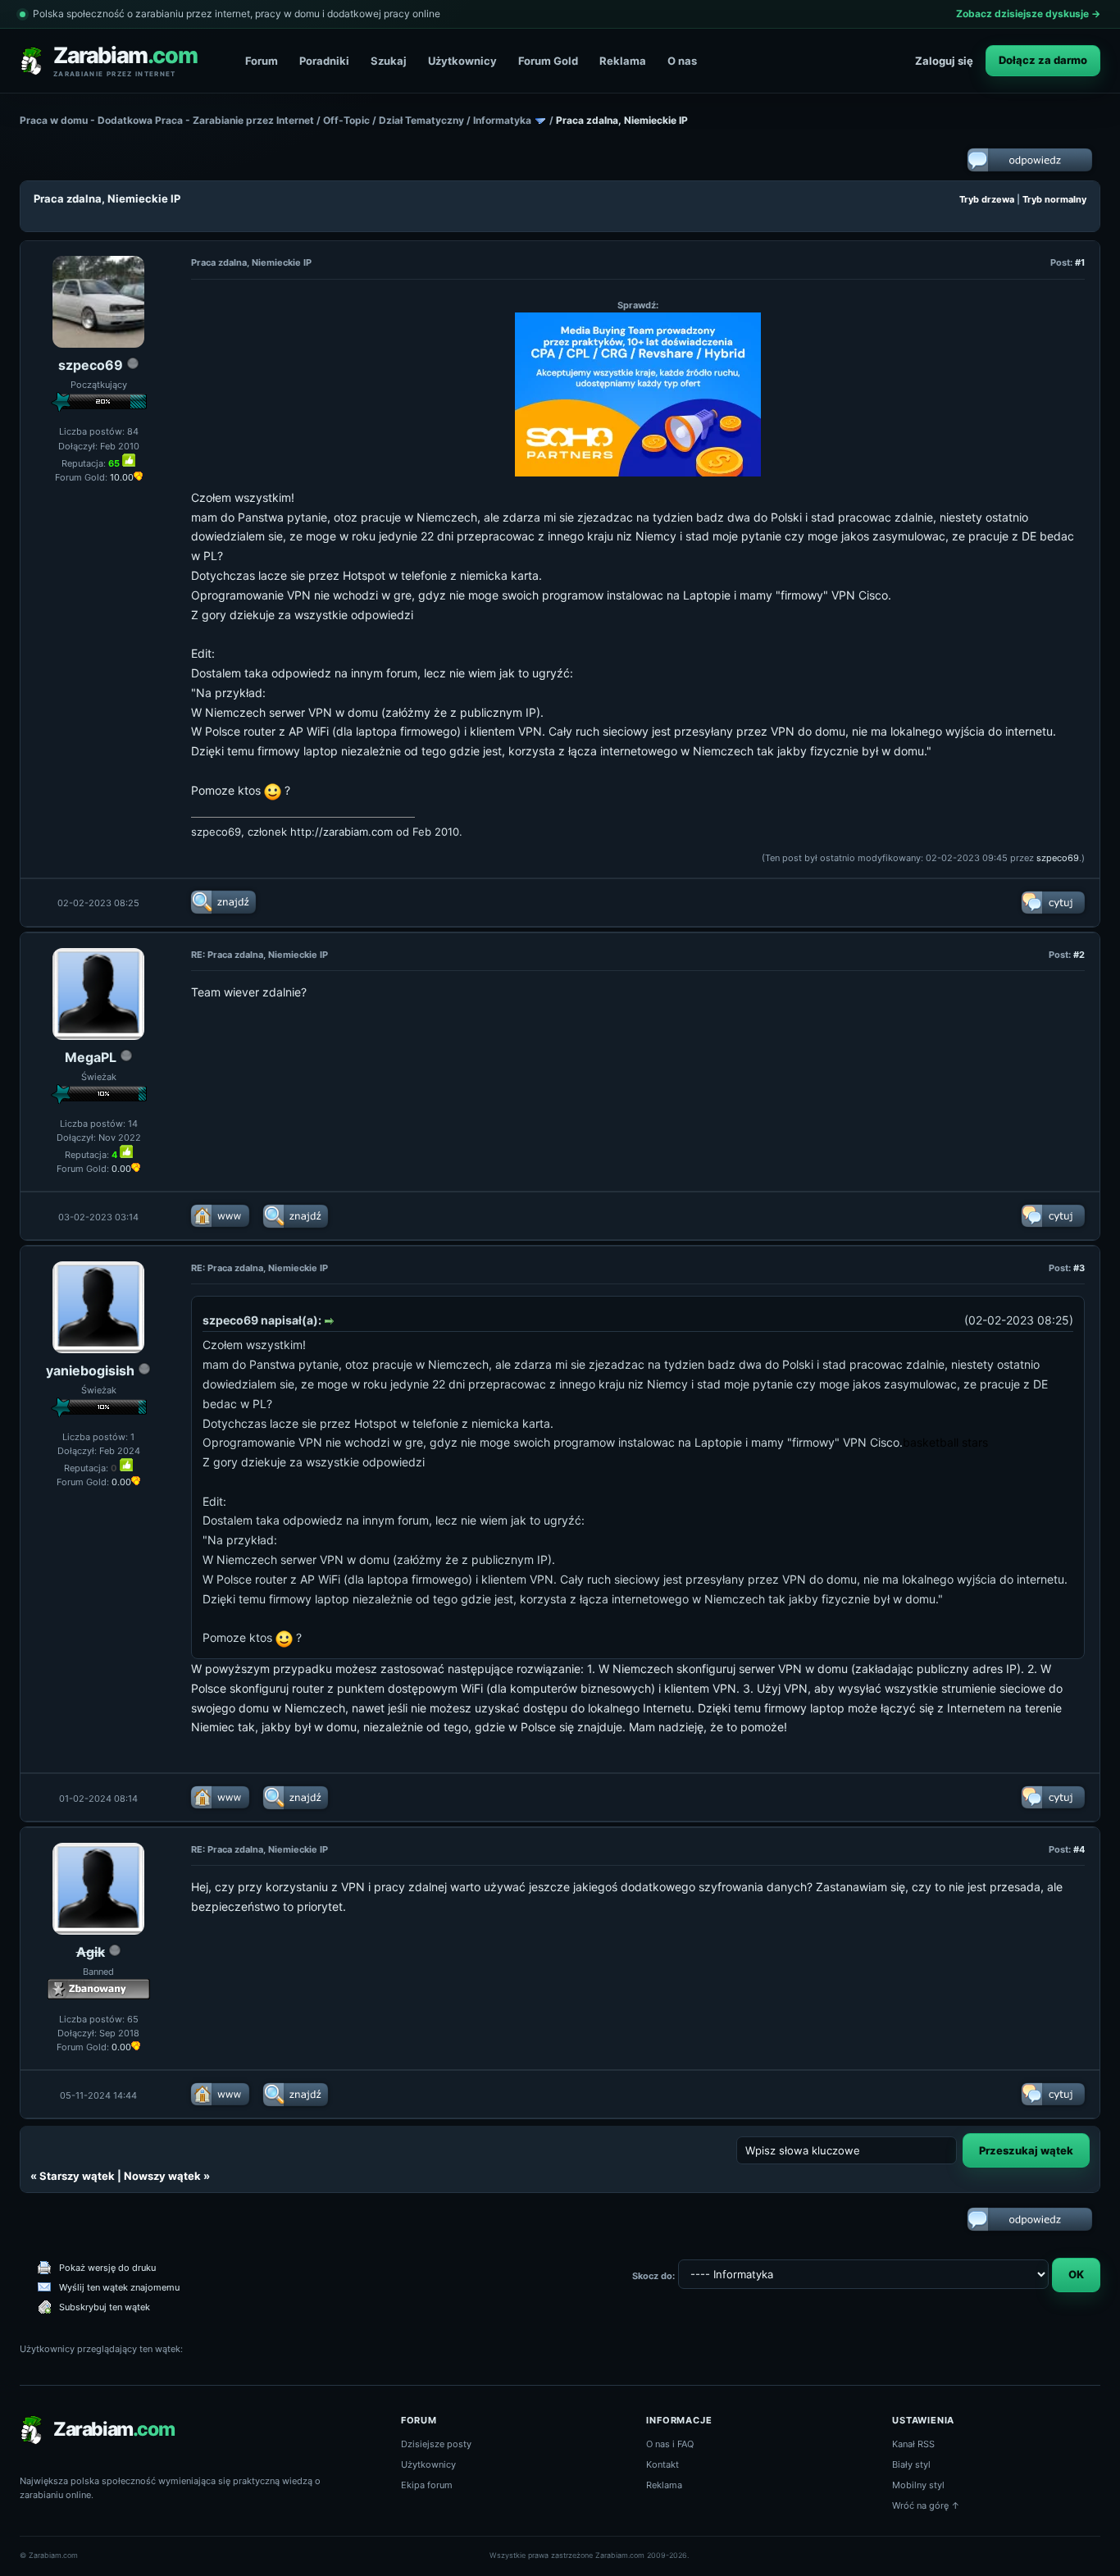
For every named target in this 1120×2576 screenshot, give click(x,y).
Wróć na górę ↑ (926, 2505)
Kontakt (662, 2464)
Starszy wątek (77, 2176)
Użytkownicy (462, 61)
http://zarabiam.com (341, 832)
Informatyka (502, 120)
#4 (1079, 1849)
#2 (1079, 955)
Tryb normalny (1054, 199)
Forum (262, 61)
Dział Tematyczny (421, 120)
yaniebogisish (90, 1370)
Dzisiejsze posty (436, 2444)
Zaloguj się (944, 61)
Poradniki (324, 61)
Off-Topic (346, 120)
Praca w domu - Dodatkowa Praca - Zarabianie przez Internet (167, 120)
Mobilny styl (918, 2485)
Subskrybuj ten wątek (105, 2307)
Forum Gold (548, 61)
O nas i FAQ (670, 2444)
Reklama (623, 61)
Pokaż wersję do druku (107, 2268)
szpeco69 (91, 365)
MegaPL (91, 1057)
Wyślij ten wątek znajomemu (119, 2287)
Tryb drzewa (987, 199)
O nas (682, 61)
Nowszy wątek (162, 2176)
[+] (129, 460)
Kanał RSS (913, 2444)
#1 (1080, 262)
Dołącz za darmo (1043, 60)
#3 (1079, 1268)
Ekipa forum (427, 2485)
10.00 (122, 477)
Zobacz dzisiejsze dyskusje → (1028, 14)
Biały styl (911, 2464)
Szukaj (389, 61)
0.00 (121, 1169)
